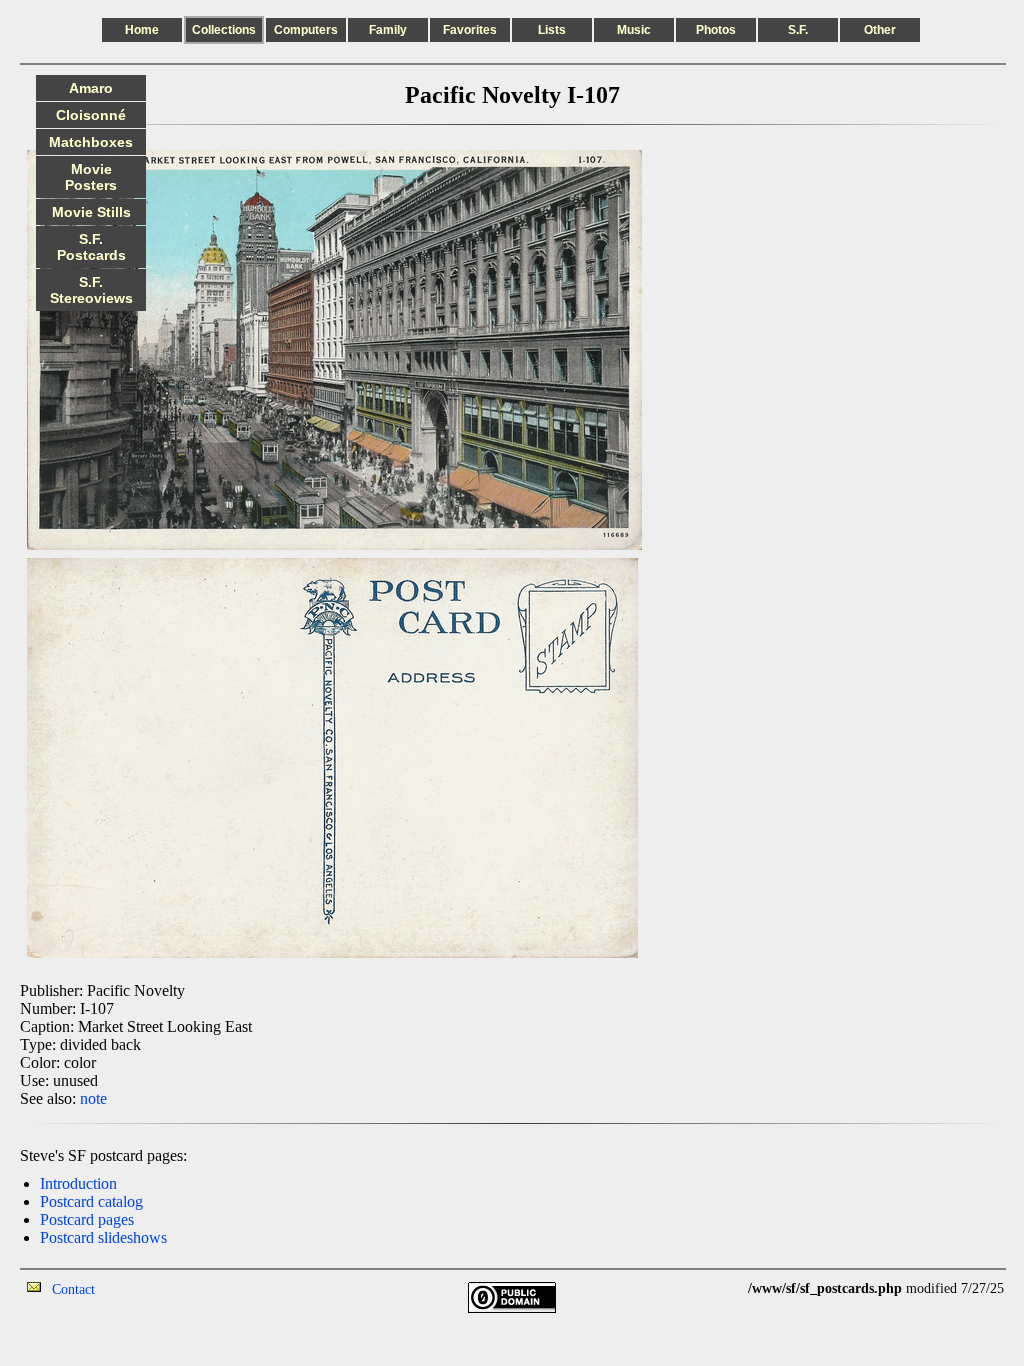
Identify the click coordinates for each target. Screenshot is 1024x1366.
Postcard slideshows (103, 1237)
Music (634, 30)
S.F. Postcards (91, 247)
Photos (716, 30)
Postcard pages (87, 1219)
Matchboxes (91, 142)
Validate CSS (711, 1288)
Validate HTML (139, 1288)
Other (880, 30)
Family (388, 30)
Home (142, 30)
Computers (306, 30)
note (93, 1098)
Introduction (78, 1183)
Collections (224, 30)
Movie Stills (91, 212)
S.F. (798, 30)
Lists (552, 30)
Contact (73, 1289)
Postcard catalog (91, 1201)
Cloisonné (91, 115)
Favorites (470, 30)
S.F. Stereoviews (91, 290)
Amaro (91, 88)
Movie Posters (91, 177)
